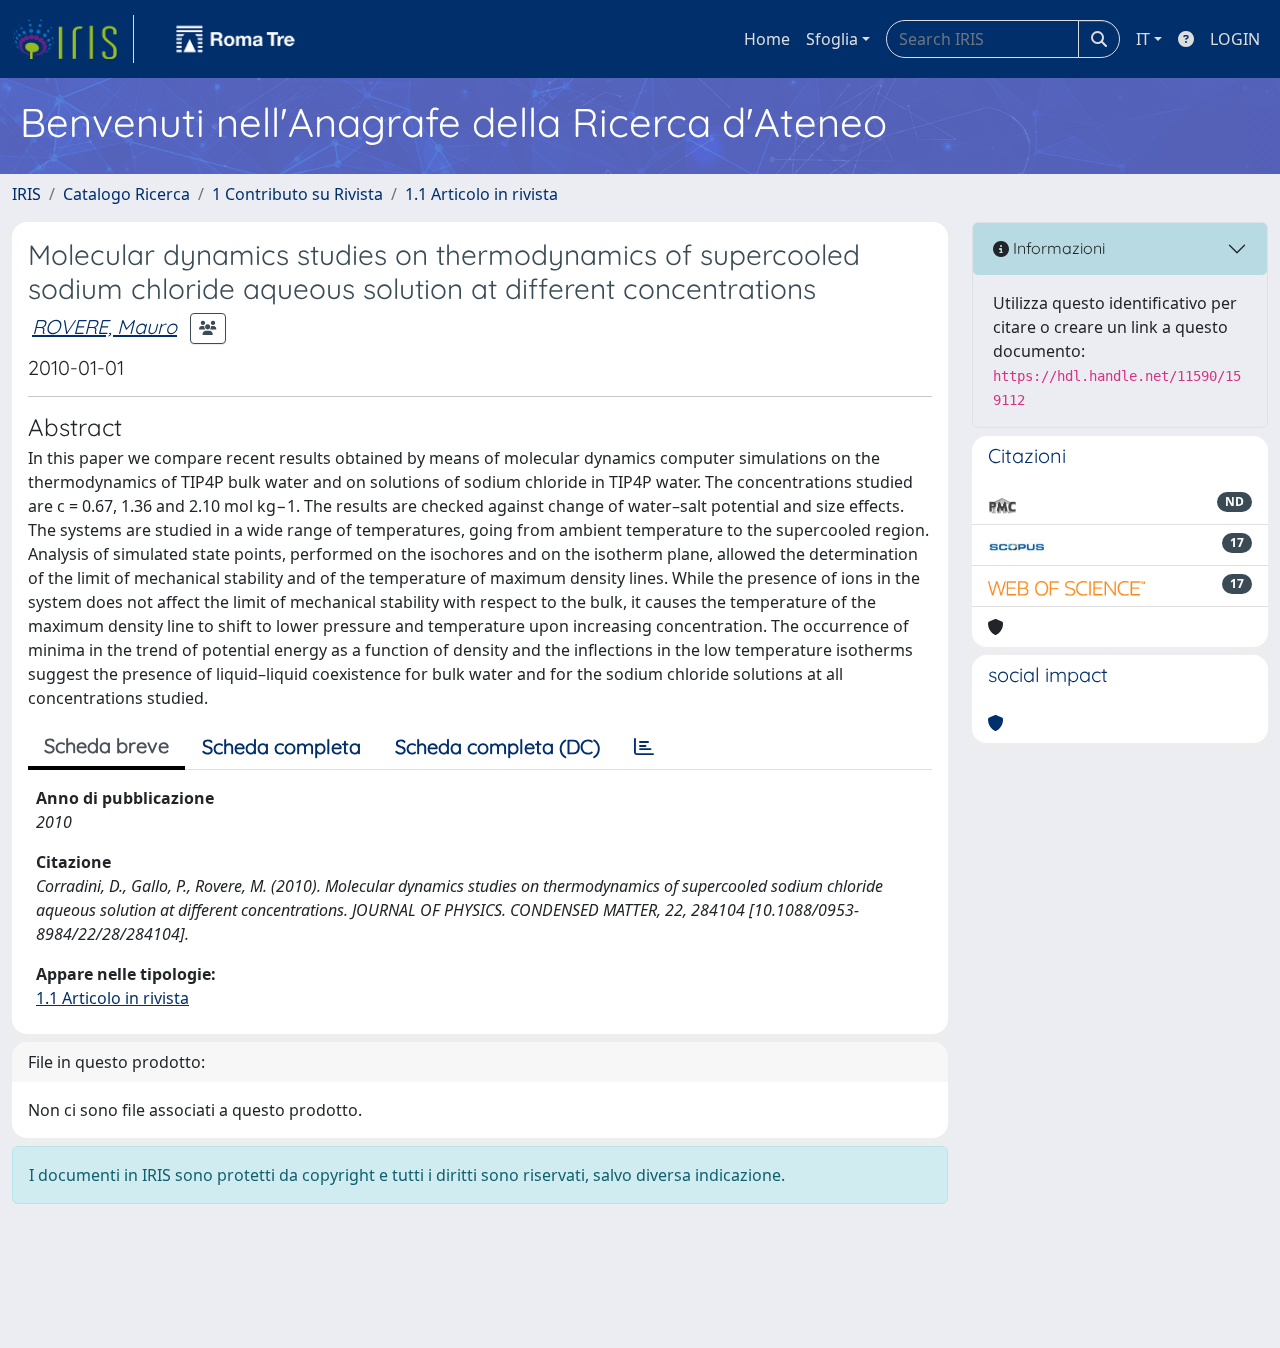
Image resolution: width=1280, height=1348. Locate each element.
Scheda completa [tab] (281, 746)
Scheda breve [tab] (106, 745)
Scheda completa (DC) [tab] (497, 746)
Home (767, 39)
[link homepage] (73, 39)
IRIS (26, 194)
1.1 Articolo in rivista (481, 194)
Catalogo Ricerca (126, 194)
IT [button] (1143, 39)
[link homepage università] (236, 39)
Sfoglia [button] (832, 39)
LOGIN (1235, 39)
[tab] (644, 747)
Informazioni (1057, 248)
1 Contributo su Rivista (297, 194)
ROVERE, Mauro (104, 326)
